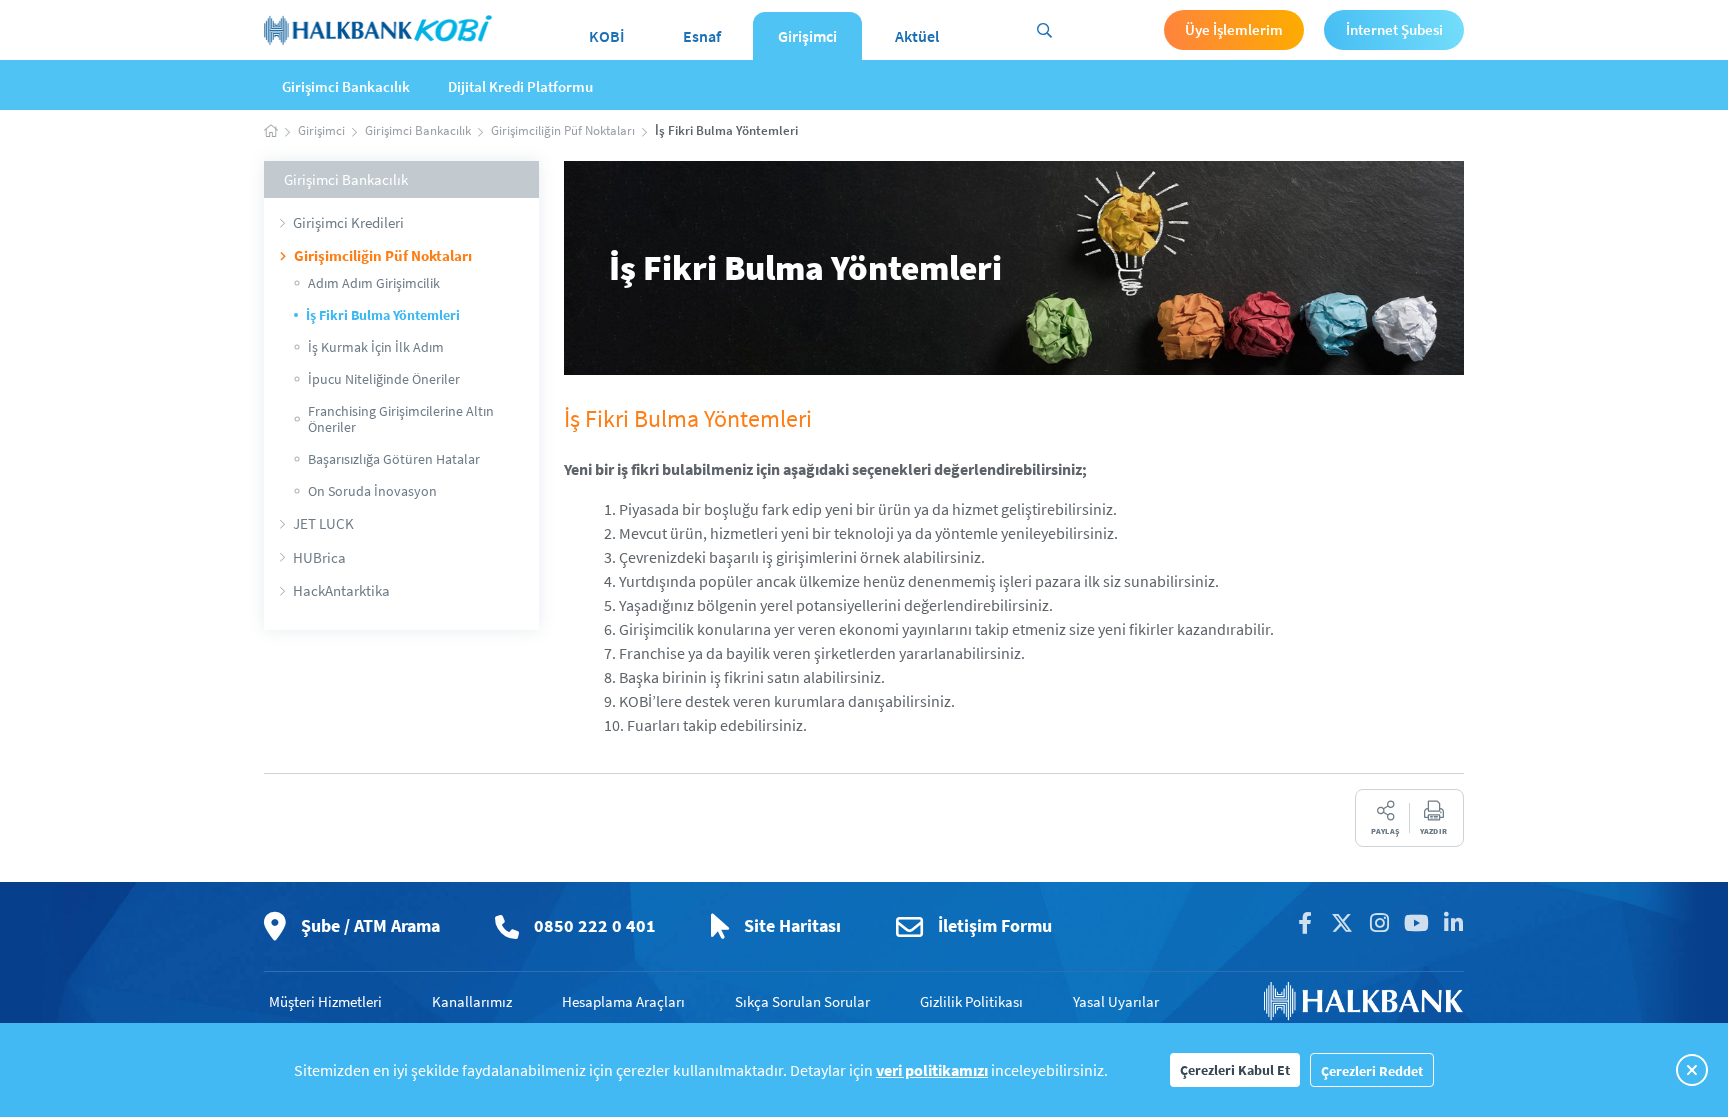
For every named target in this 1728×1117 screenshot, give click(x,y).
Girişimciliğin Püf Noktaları (383, 255)
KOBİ (607, 36)
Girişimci (807, 36)
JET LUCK (323, 523)
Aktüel (917, 36)
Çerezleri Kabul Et (1235, 1070)
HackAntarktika (341, 590)
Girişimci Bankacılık (346, 86)
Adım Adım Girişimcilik (374, 283)
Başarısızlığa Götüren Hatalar (394, 459)
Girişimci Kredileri (348, 222)
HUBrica (319, 557)
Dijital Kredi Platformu (520, 86)
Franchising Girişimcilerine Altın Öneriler (401, 419)
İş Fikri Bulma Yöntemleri (383, 315)
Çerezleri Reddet (1372, 1071)
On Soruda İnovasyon (372, 491)
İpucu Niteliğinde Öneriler (384, 379)
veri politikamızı (932, 1070)
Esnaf (702, 36)
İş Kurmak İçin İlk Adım (376, 347)
